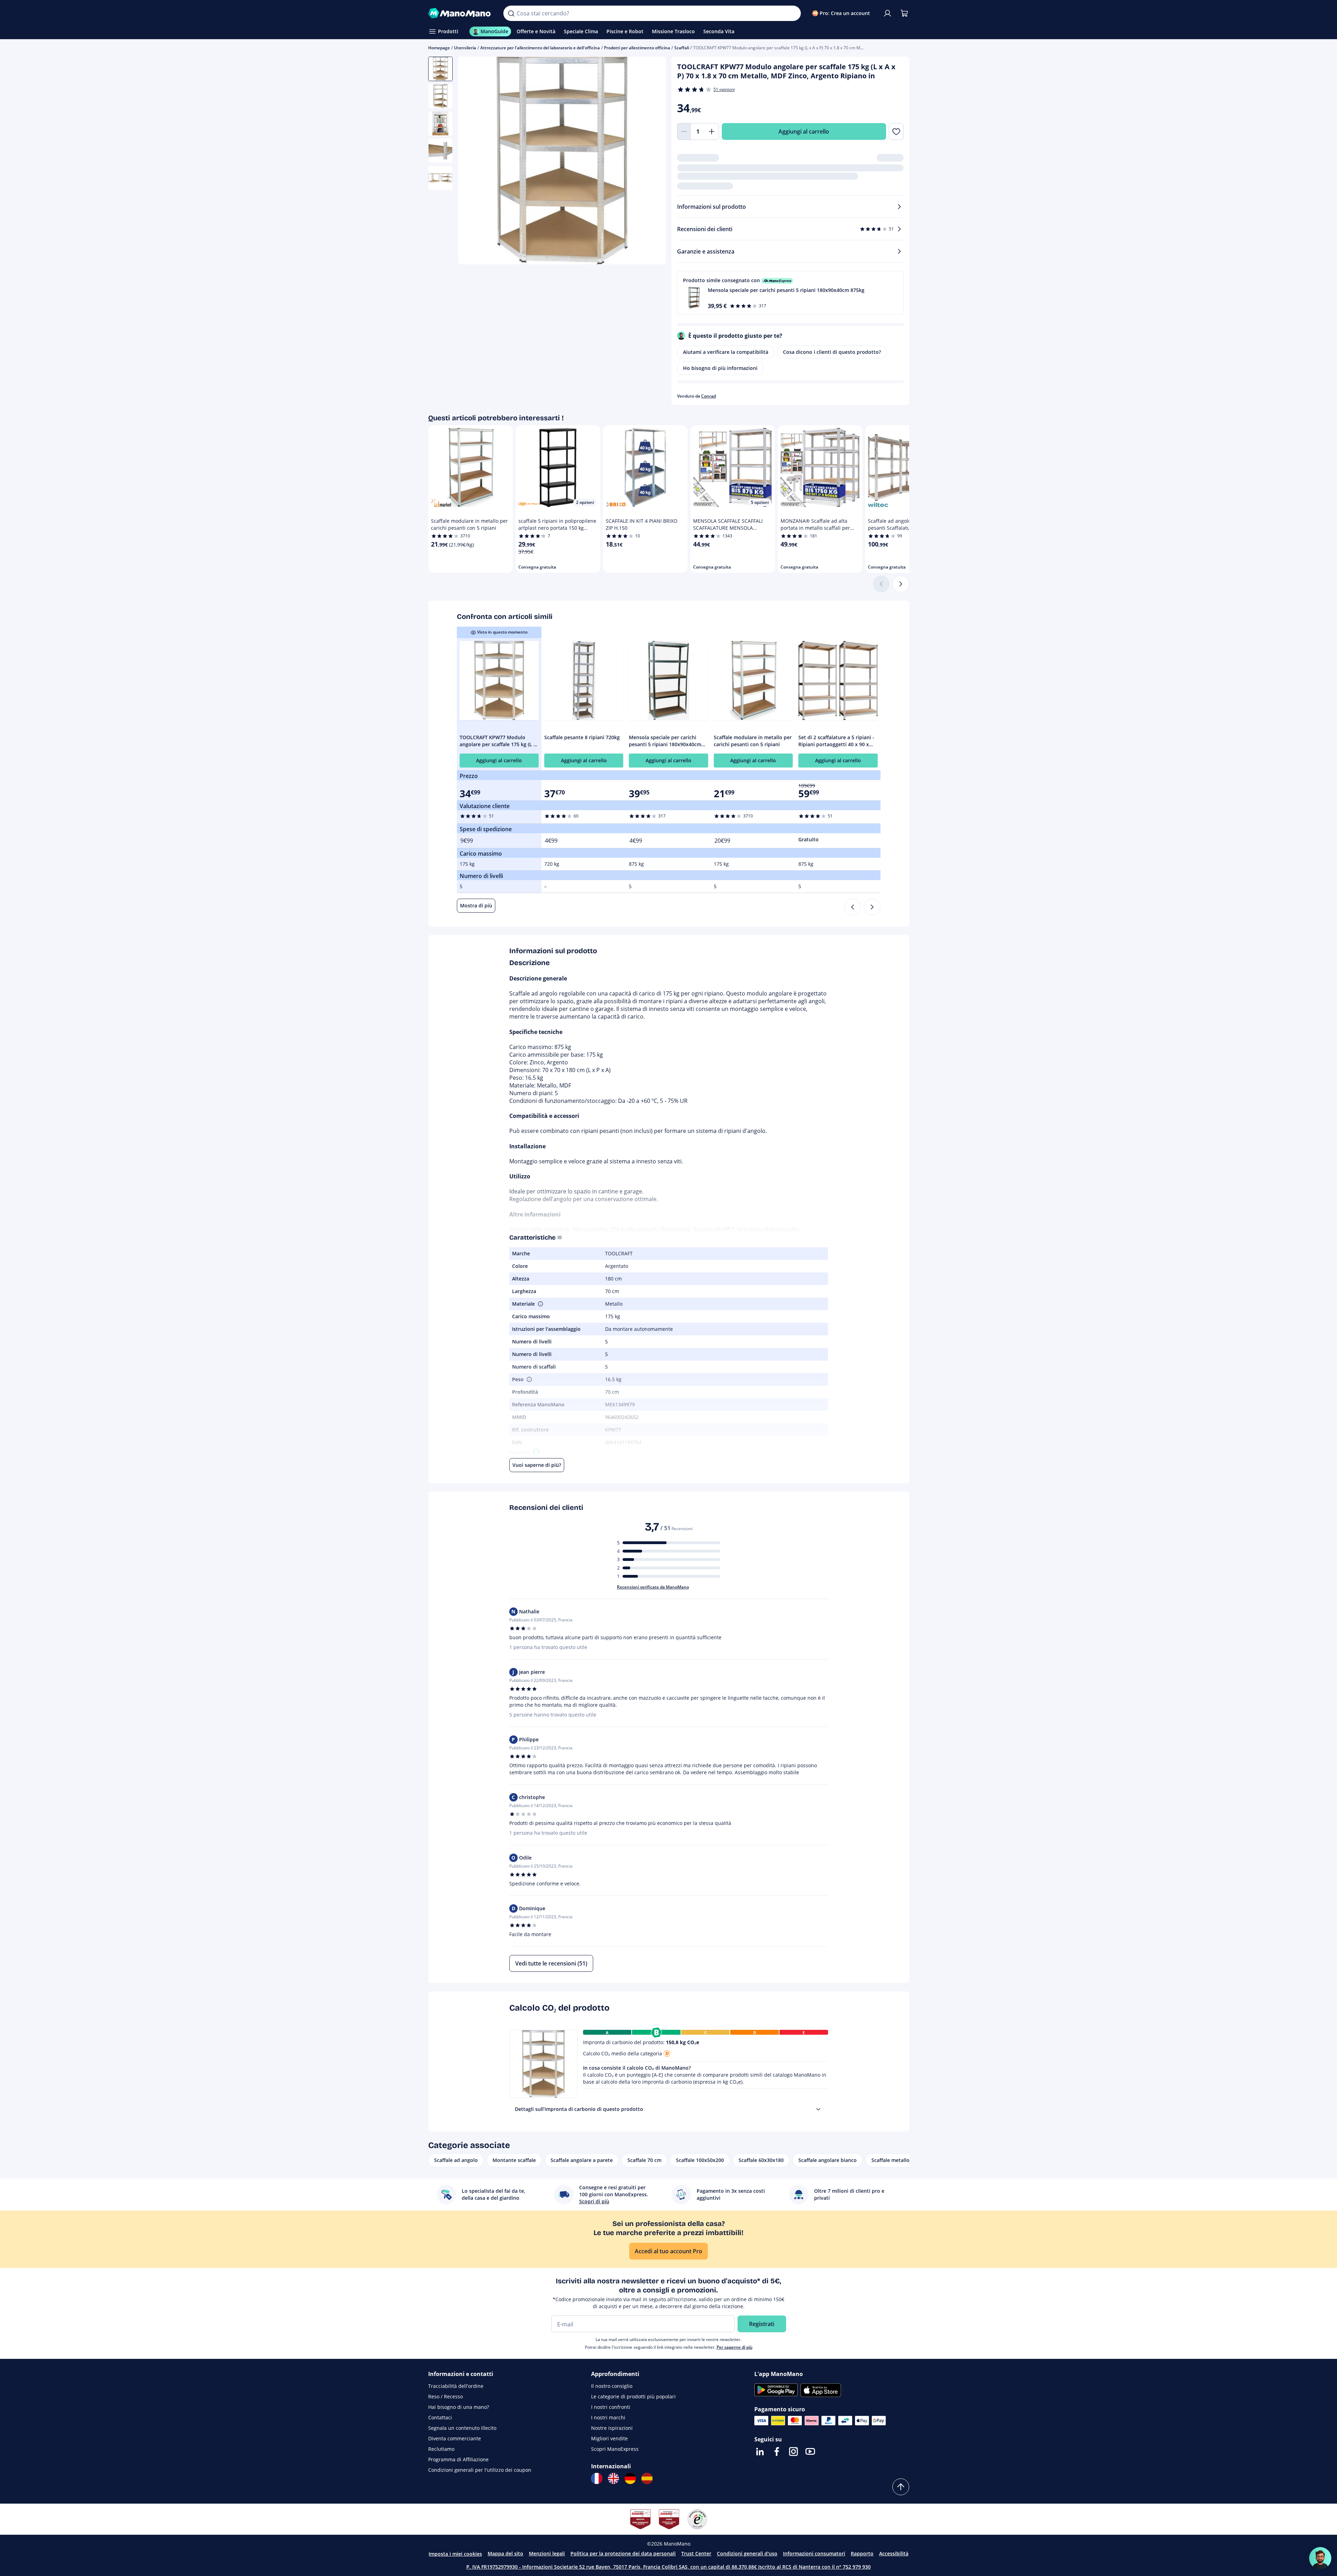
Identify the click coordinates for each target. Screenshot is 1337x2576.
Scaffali (682, 48)
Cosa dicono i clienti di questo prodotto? (832, 352)
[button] (790, 293)
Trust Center (696, 2553)
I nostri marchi (608, 2417)
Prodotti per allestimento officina (637, 48)
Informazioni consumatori (814, 2553)
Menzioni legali (547, 2553)
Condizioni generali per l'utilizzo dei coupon (480, 2470)
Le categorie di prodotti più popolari (633, 2396)
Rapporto (862, 2553)
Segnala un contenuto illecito (462, 2428)
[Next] (872, 907)
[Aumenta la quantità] (712, 131)
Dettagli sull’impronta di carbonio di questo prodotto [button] (579, 2109)
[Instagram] (793, 2452)
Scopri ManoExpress (615, 2449)
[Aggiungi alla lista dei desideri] (896, 131)
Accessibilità (894, 2553)
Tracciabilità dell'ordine (456, 2386)
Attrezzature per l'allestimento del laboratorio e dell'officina (540, 48)
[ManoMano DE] (630, 2478)
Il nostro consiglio (612, 2386)
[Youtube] (810, 2452)
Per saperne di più (735, 2347)
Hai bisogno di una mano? (459, 2407)
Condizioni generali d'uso (747, 2553)
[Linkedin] (760, 2452)
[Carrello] (904, 13)
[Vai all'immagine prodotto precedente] (472, 162)
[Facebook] (777, 2452)
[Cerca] (511, 13)
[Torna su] (901, 2487)
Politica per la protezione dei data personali (623, 2553)
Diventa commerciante (455, 2438)
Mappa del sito (505, 2553)
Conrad (709, 396)
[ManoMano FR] (597, 2478)
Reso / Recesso (445, 2396)
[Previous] (853, 907)
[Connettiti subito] (887, 13)
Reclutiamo (441, 2449)
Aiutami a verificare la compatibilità (726, 352)
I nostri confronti (611, 2407)
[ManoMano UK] (613, 2478)
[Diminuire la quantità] (684, 131)
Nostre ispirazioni (612, 2428)
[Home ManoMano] (460, 13)
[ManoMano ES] (647, 2478)
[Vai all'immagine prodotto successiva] (652, 162)
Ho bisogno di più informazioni (720, 368)
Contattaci (440, 2417)
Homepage (439, 48)
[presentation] (818, 2109)
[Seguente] (901, 584)
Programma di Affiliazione (458, 2459)
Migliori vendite (609, 2438)
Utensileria (465, 48)
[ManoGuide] (1320, 2558)
